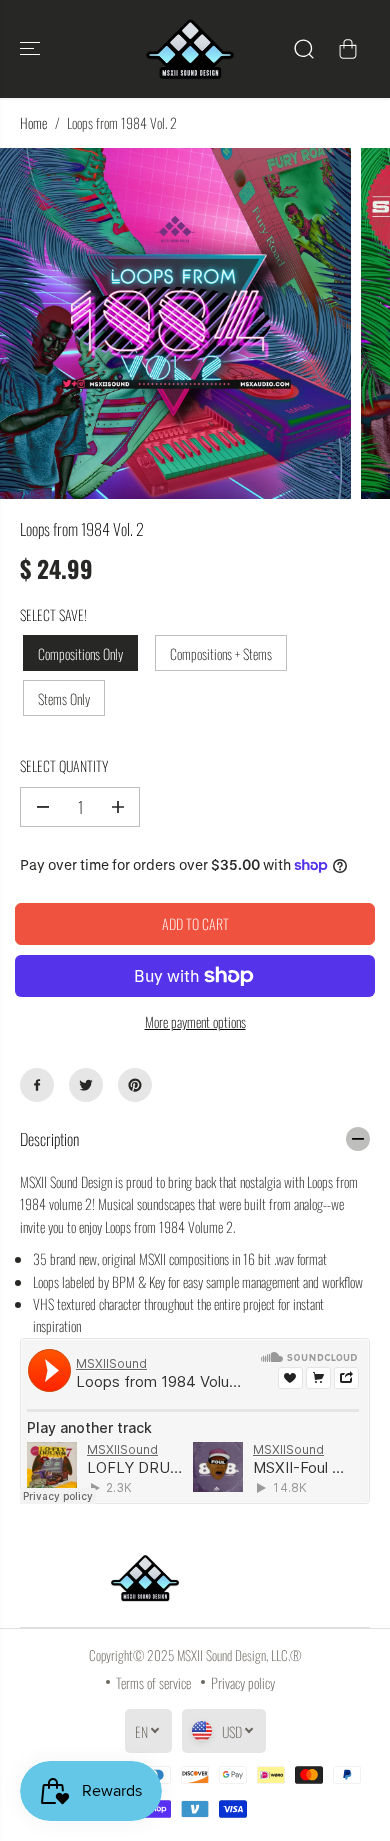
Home (33, 122)
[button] (32, 49)
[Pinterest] (135, 1085)
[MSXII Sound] (190, 49)
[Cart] (348, 49)
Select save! (53, 614)
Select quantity (64, 765)
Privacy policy (243, 1682)
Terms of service (153, 1682)
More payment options (195, 1021)
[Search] (304, 49)
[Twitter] (86, 1085)
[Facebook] (37, 1085)
